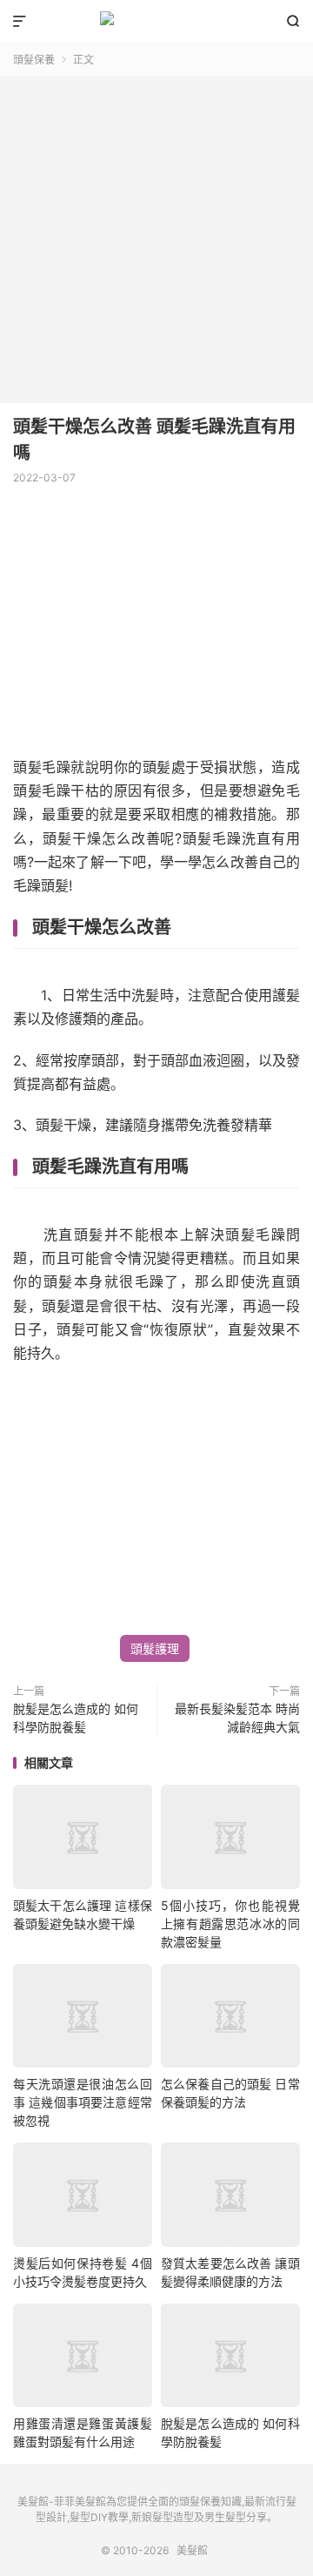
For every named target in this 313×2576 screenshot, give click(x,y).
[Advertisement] (156, 233)
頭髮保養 (34, 60)
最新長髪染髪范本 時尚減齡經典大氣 (237, 1718)
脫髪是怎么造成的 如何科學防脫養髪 (76, 1718)
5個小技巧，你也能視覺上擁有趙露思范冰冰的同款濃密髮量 (230, 1924)
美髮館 (156, 22)
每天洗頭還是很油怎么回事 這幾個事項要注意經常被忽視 (83, 2102)
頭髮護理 (155, 1648)
